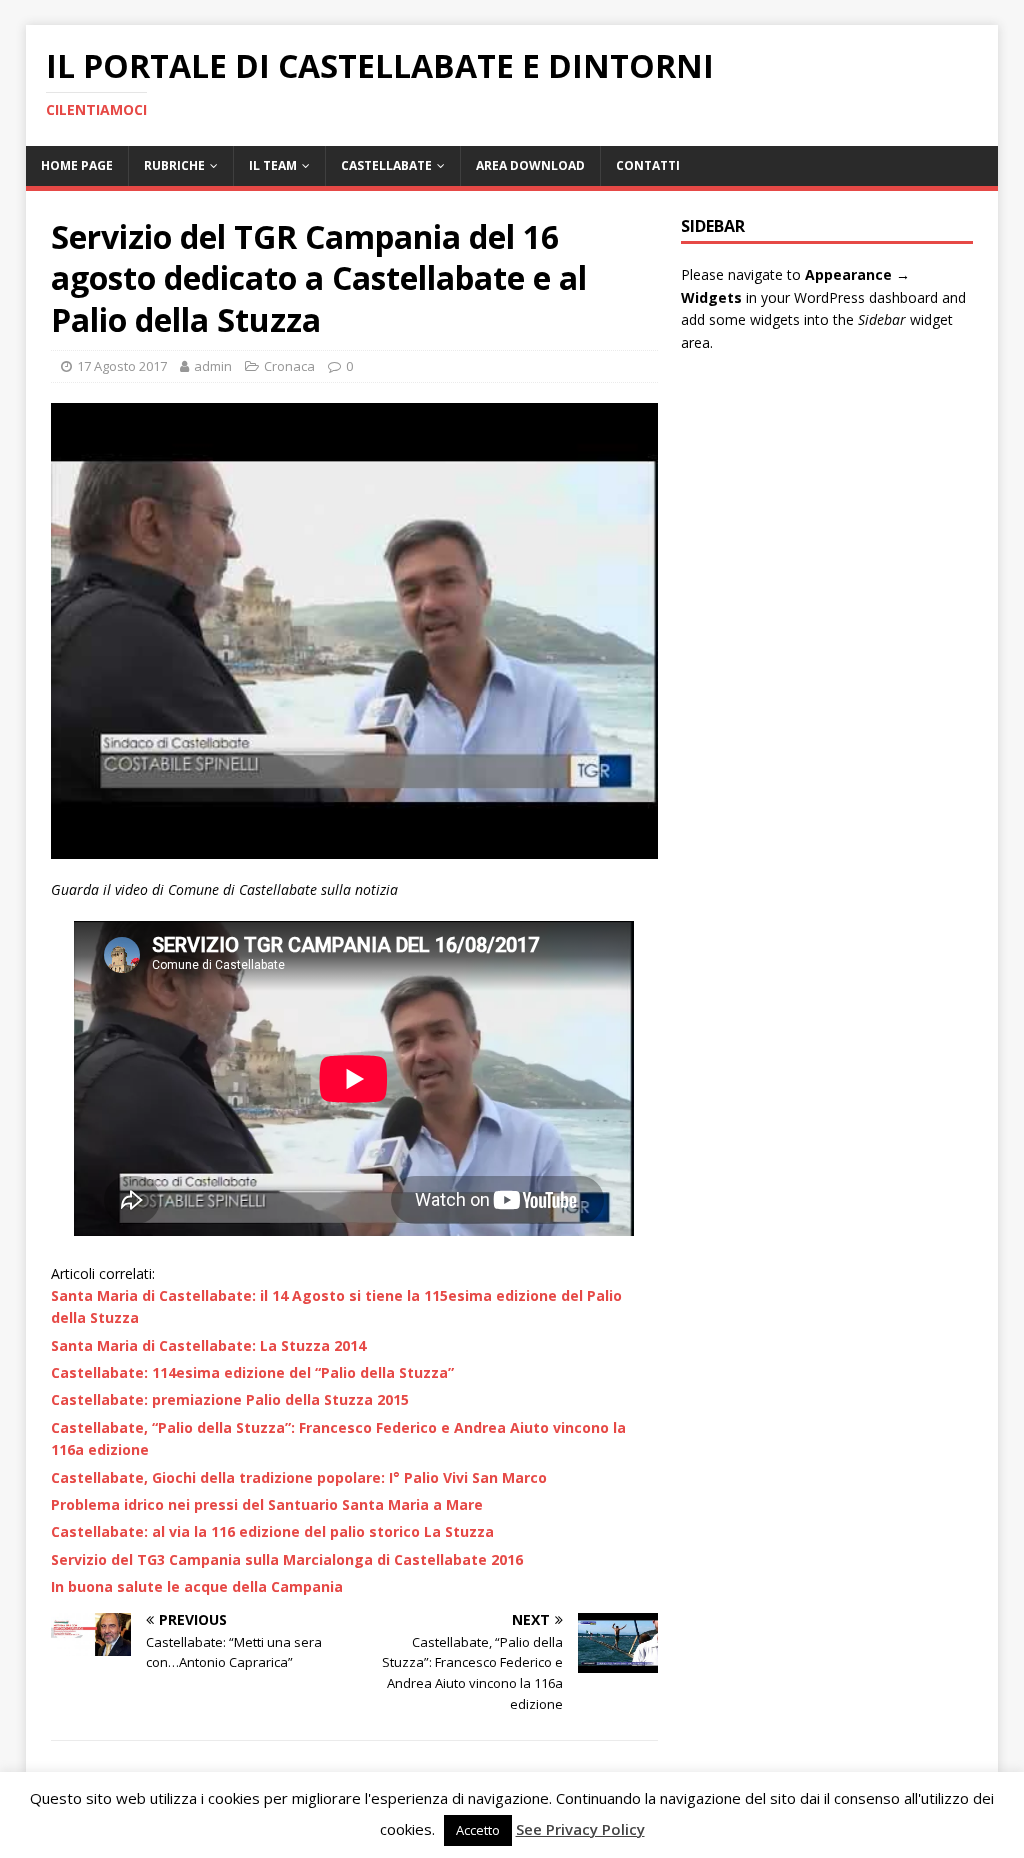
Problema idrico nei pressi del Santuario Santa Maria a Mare (267, 1504)
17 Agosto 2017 (122, 366)
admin (213, 366)
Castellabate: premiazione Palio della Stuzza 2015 (230, 1399)
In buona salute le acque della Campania (197, 1586)
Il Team (273, 165)
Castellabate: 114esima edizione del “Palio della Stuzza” (252, 1372)
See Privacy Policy (580, 1829)
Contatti (648, 165)
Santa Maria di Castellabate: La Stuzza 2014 (208, 1345)
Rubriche (174, 165)
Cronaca (289, 366)
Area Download (530, 165)
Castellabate (386, 165)
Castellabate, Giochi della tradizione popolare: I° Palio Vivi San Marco (299, 1477)
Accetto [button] (478, 1830)
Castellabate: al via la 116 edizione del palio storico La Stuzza (272, 1531)
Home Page (77, 165)
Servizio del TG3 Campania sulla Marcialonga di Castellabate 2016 (287, 1559)
